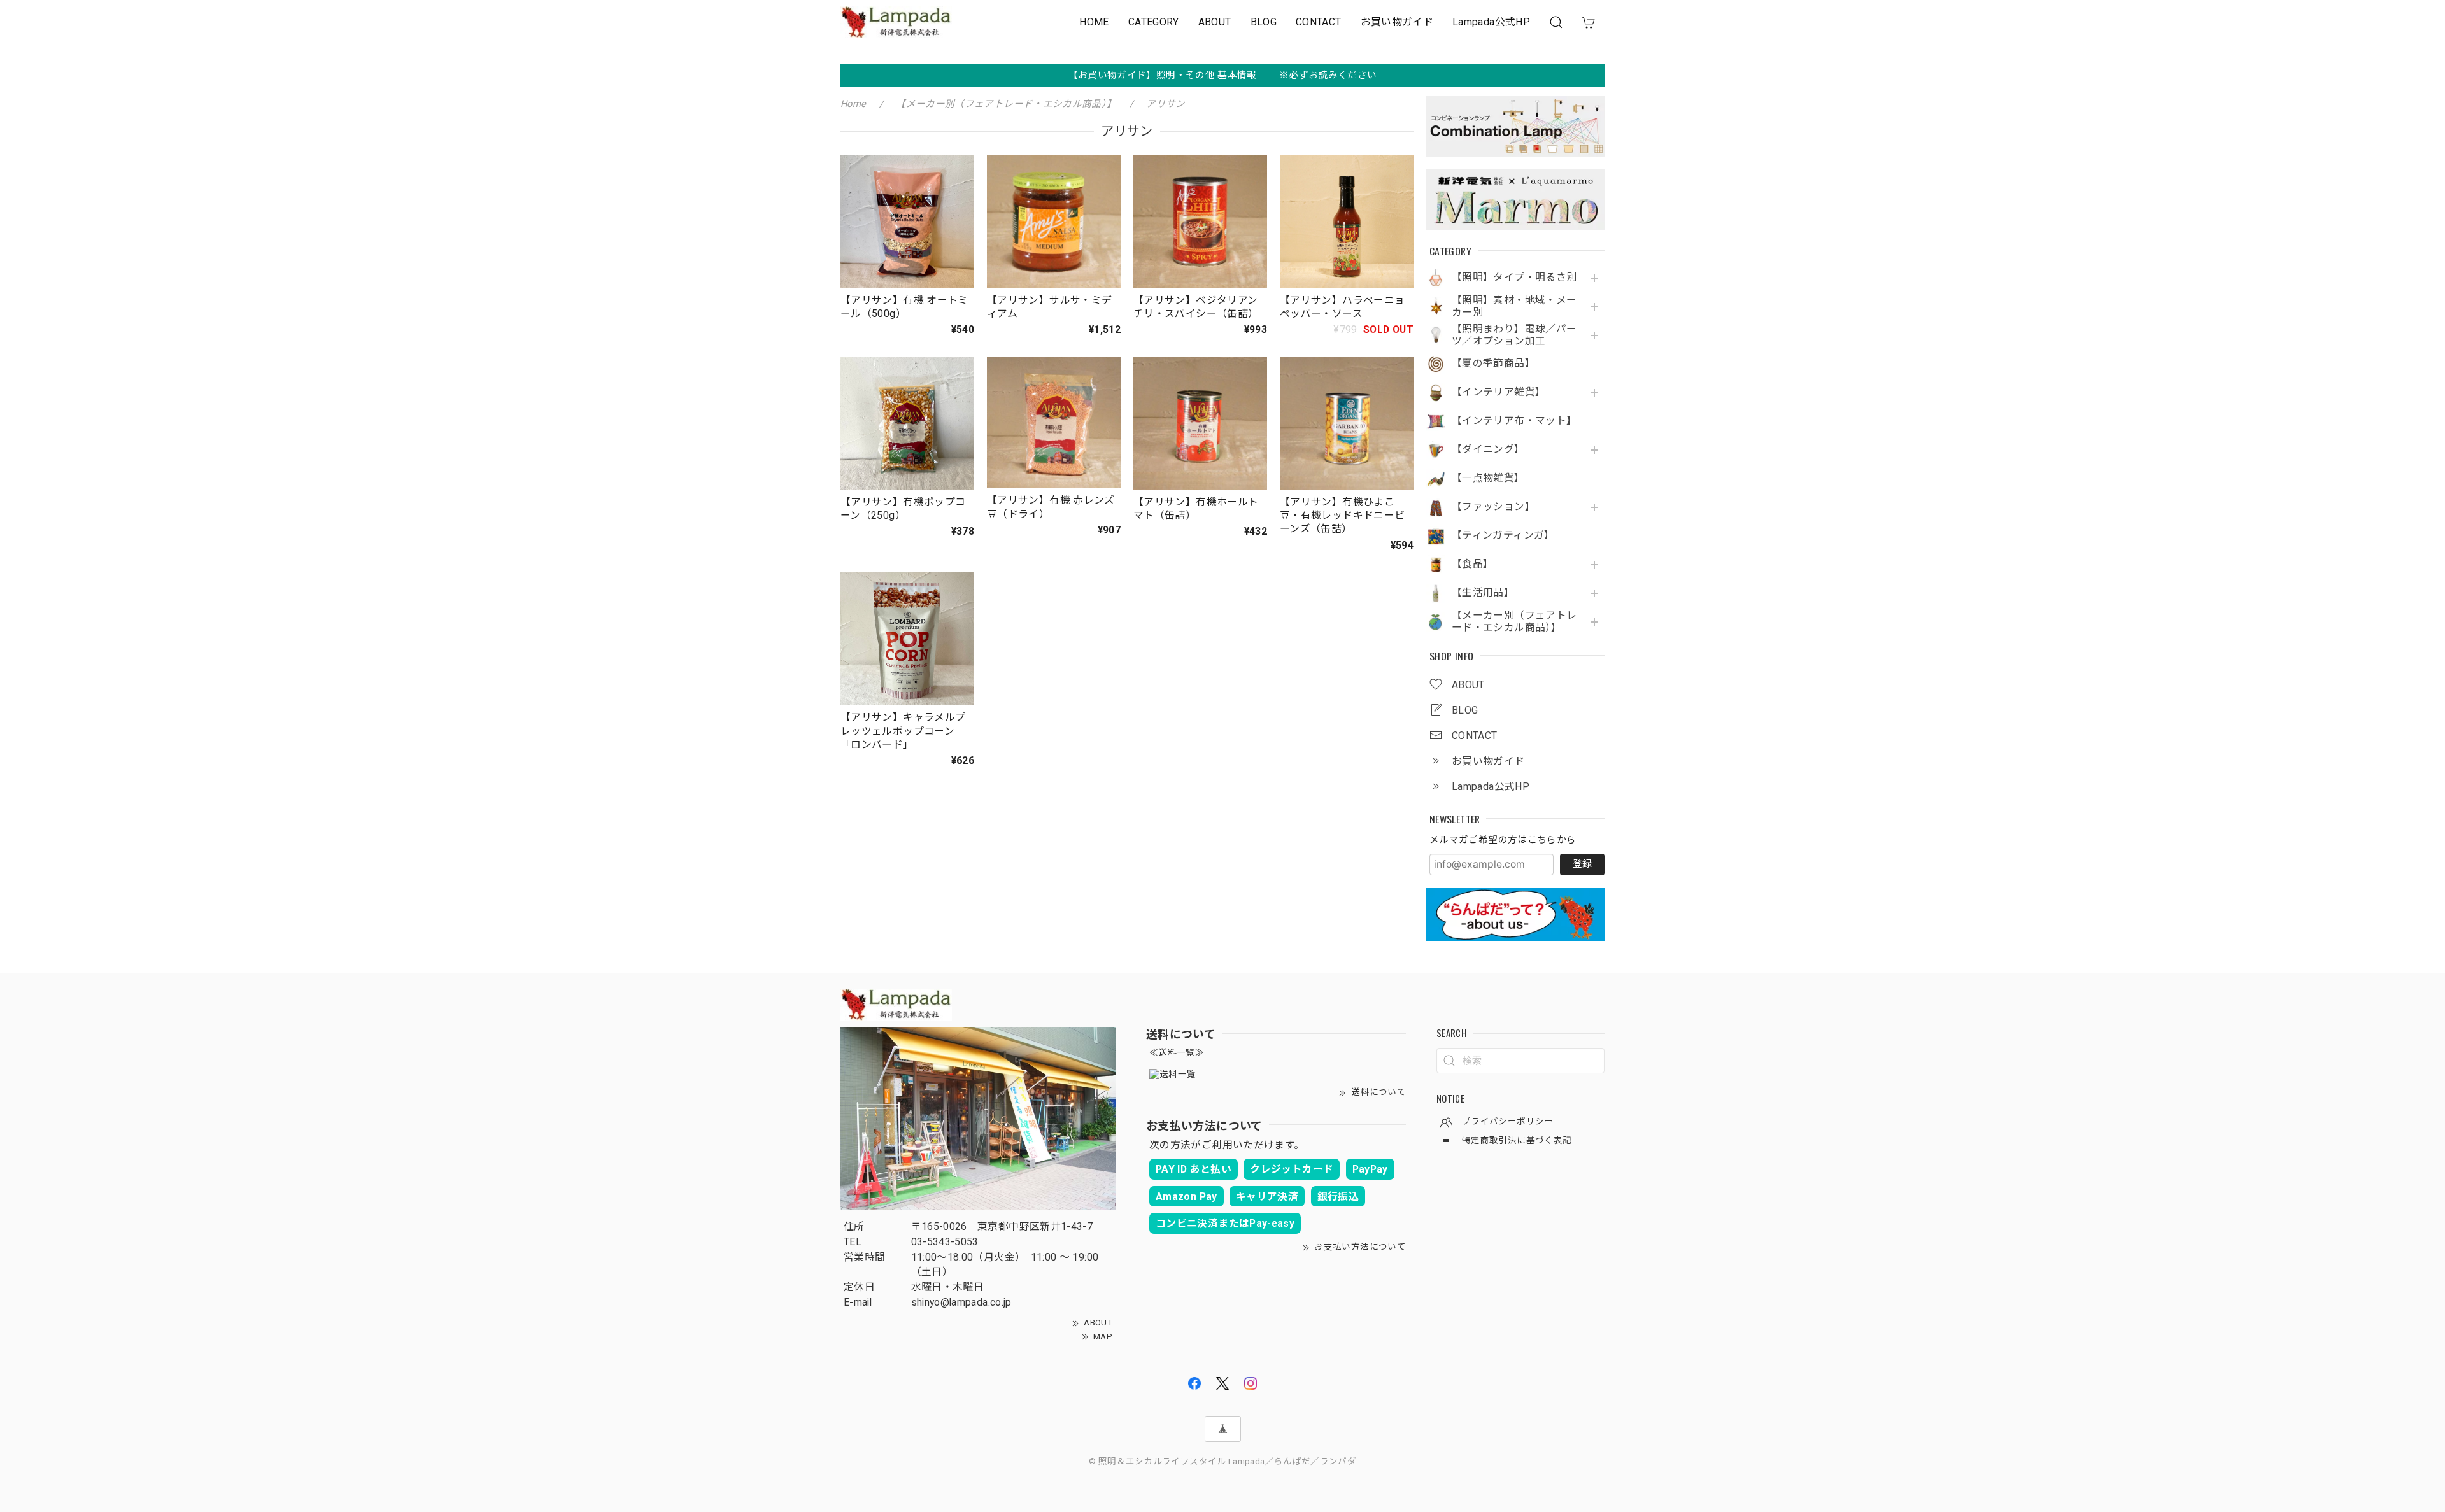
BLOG (1264, 22)
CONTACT (1319, 22)
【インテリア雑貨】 (1499, 392)
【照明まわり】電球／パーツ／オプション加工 (1514, 335)
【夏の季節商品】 (1493, 364)
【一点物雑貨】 (1488, 478)
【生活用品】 (1483, 593)
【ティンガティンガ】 (1503, 535)
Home (853, 104)
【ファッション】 (1493, 507)
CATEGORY (1154, 22)
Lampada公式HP (1491, 22)
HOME (1094, 22)
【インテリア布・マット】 (1514, 421)
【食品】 (1472, 564)
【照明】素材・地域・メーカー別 (1514, 307)
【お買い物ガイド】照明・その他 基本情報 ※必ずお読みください (1223, 75)
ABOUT (1215, 22)
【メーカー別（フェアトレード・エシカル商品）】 (1514, 622)
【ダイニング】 (1488, 449)
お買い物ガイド (1397, 22)
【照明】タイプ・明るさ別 (1514, 278)
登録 (1582, 864)
